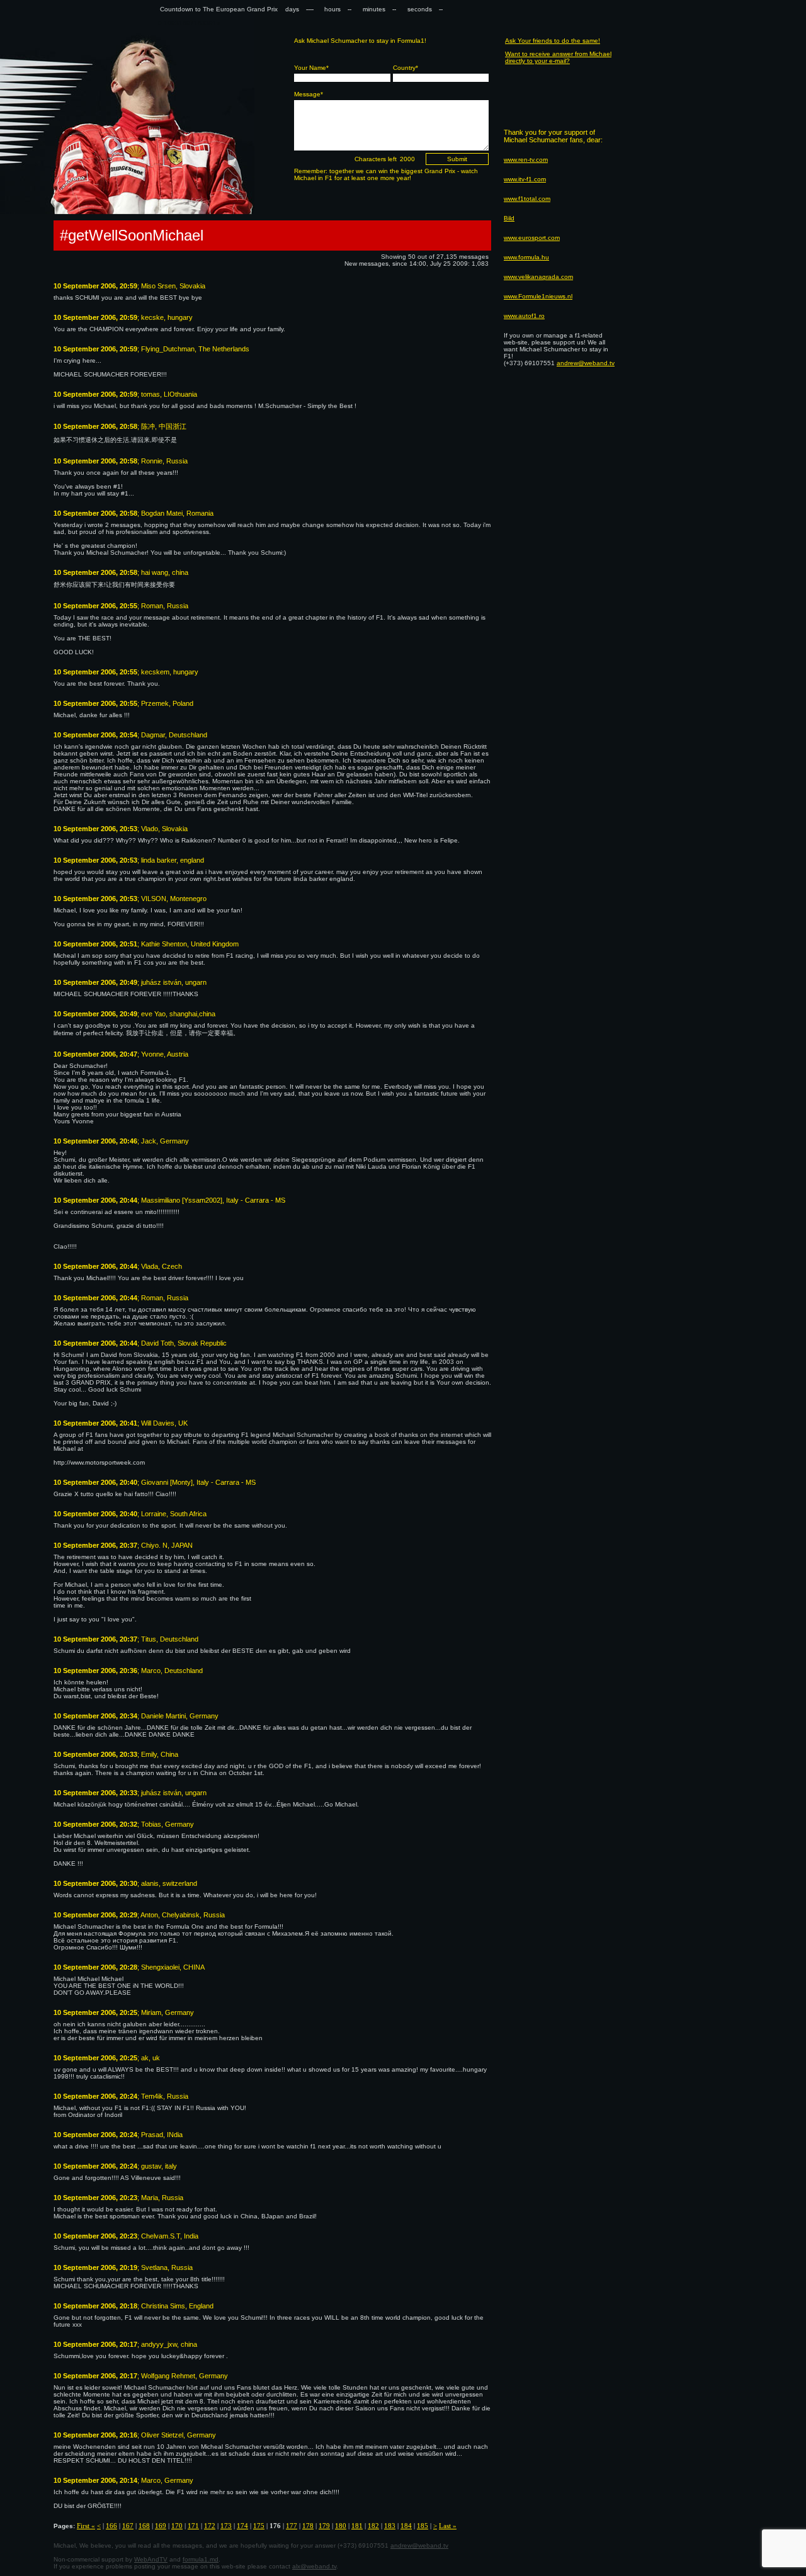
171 (193, 2526)
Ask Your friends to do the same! (553, 41)
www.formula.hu (526, 257)
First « (86, 2526)
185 (423, 2526)
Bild (509, 218)
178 (308, 2526)
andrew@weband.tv (419, 2545)
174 (242, 2526)
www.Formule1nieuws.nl (538, 296)
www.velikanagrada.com (538, 277)
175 (259, 2526)
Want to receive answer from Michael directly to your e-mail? (558, 57)
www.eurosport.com (532, 238)
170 (177, 2526)
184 (406, 2526)
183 (390, 2526)
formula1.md (201, 2559)
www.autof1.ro (524, 316)
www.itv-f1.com (525, 179)
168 (144, 2526)
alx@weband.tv (314, 2566)
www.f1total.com (527, 199)
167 (128, 2526)
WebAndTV (151, 2559)
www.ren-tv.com (526, 160)
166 (111, 2526)
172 (210, 2526)
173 (226, 2526)
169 (161, 2526)
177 (292, 2526)
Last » (448, 2526)
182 (373, 2526)
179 (324, 2526)
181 (357, 2526)
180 (341, 2526)
